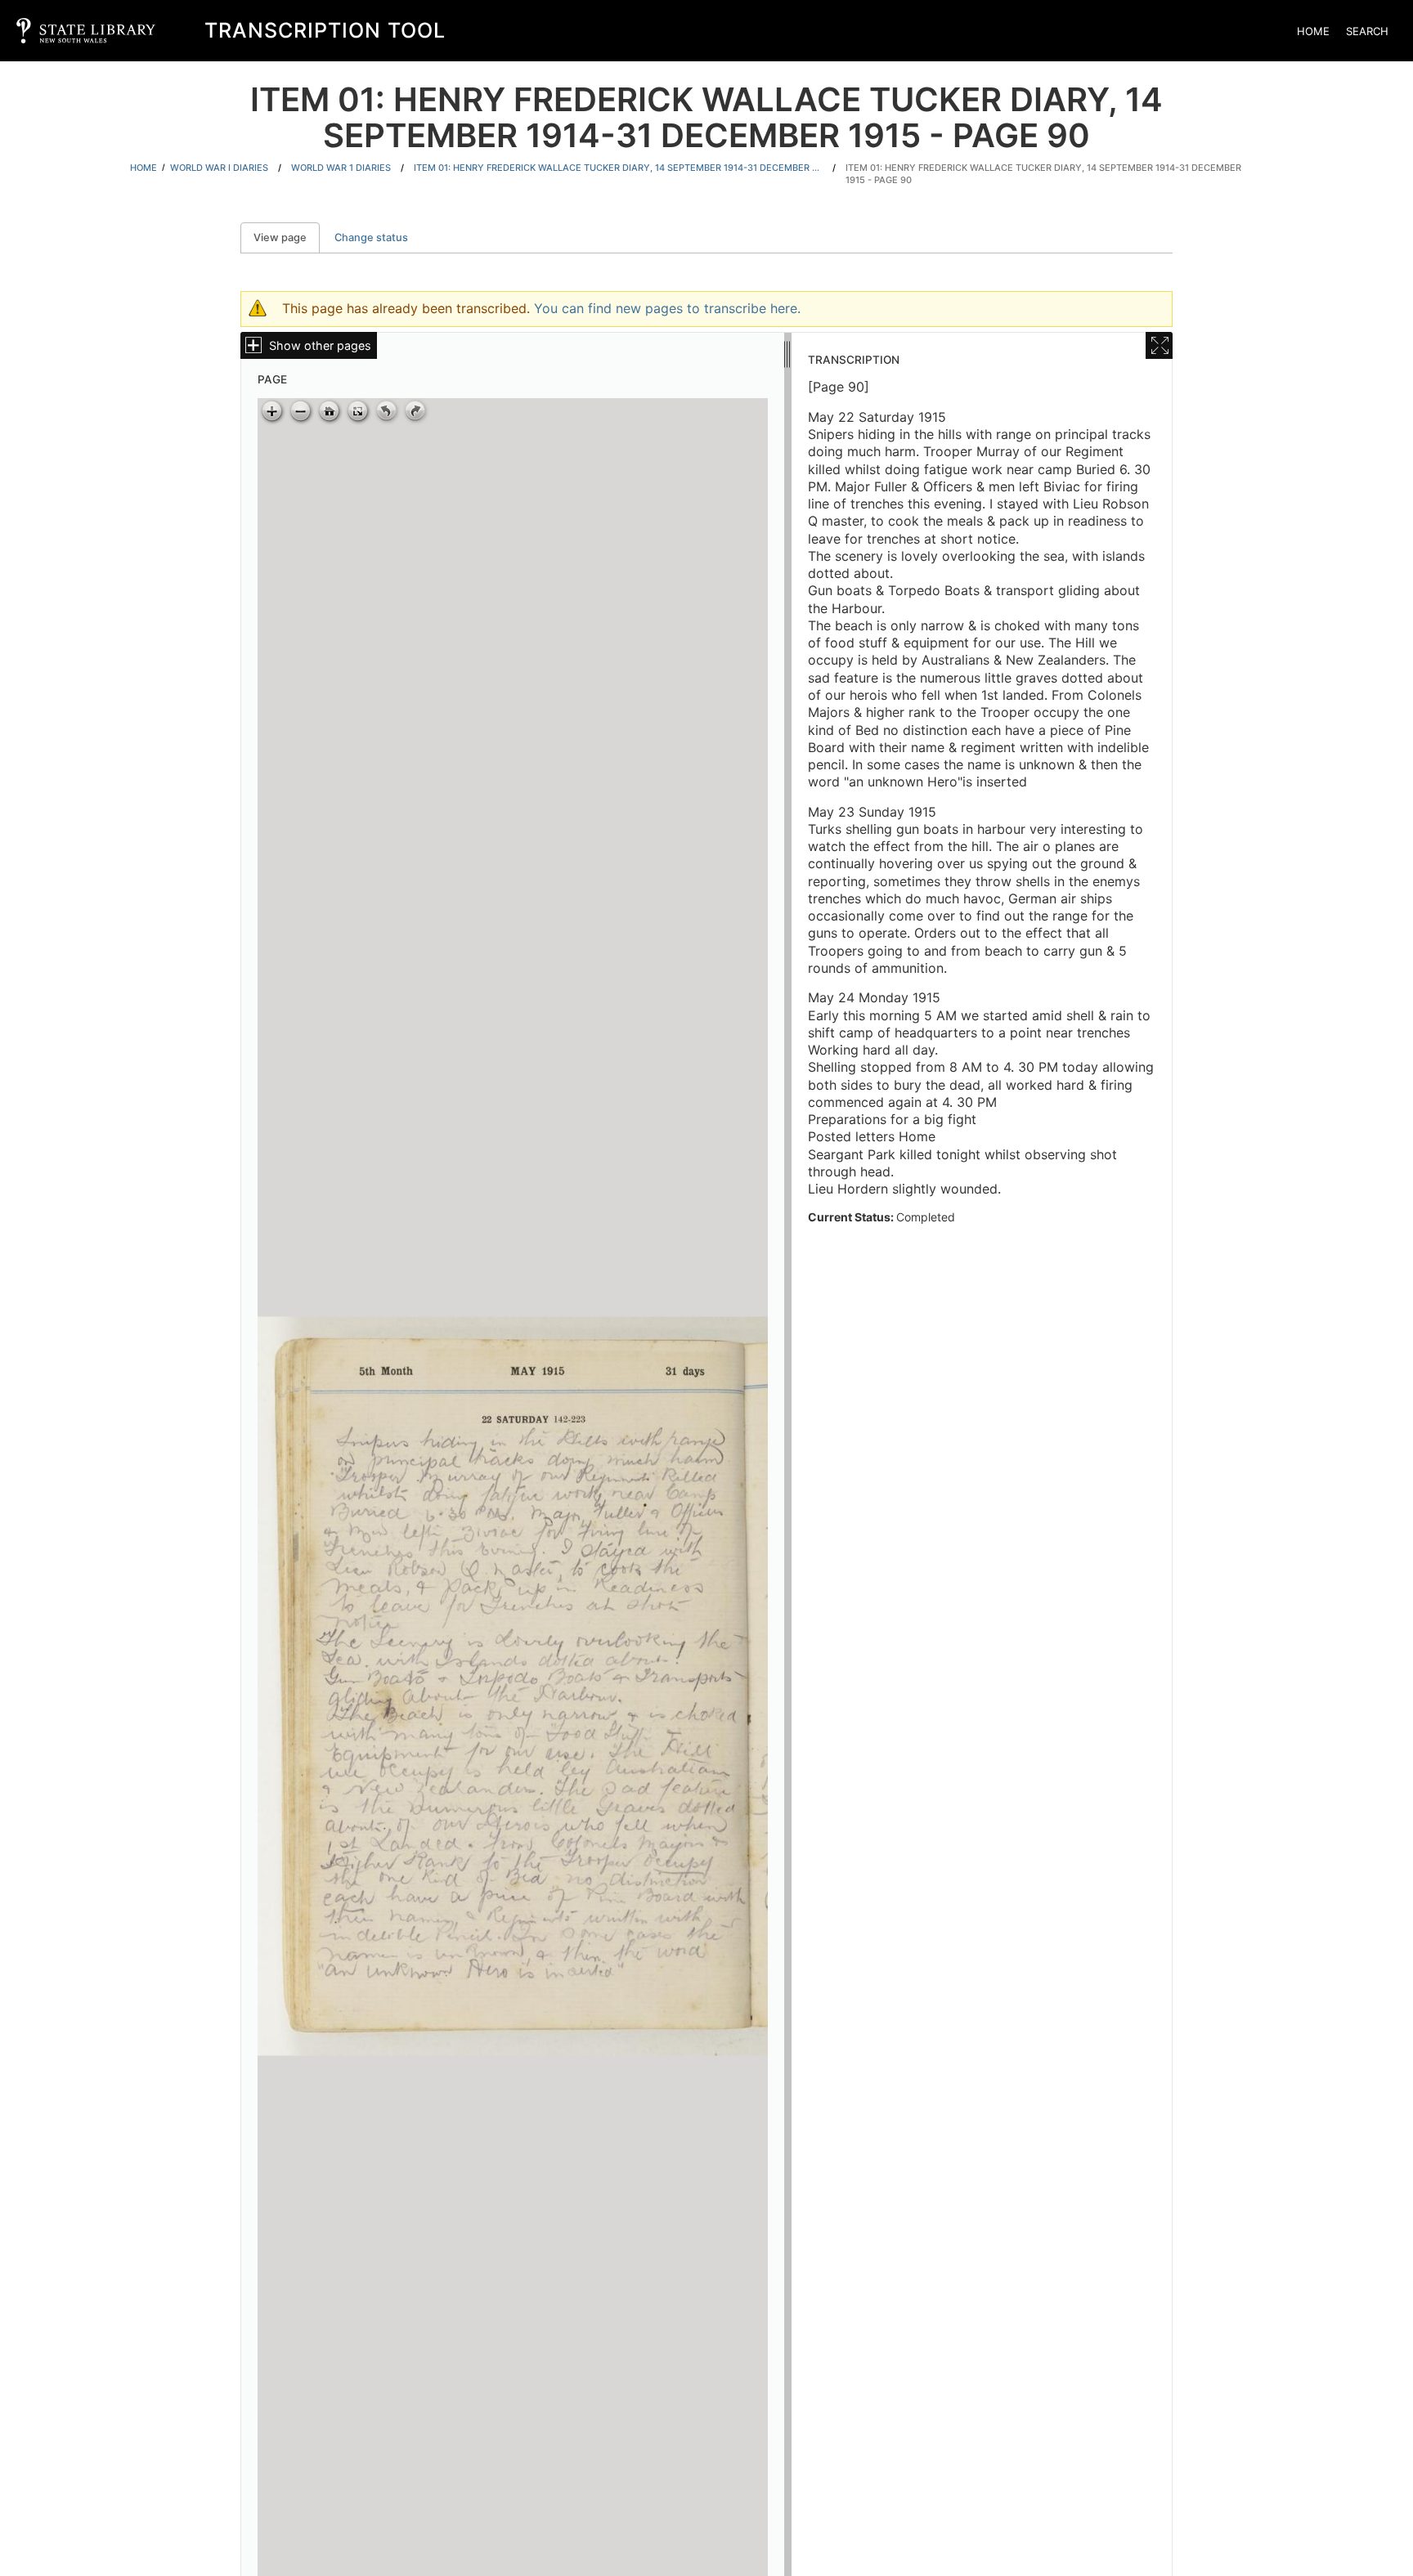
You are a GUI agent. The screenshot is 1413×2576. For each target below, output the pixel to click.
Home (1313, 31)
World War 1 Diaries (341, 168)
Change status (371, 237)
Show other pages (320, 345)
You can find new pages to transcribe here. (667, 308)
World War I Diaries (219, 168)
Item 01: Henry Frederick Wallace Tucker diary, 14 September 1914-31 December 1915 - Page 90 (1043, 174)
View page (287, 237)
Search (1367, 31)
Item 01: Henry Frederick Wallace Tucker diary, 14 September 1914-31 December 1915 (618, 168)
